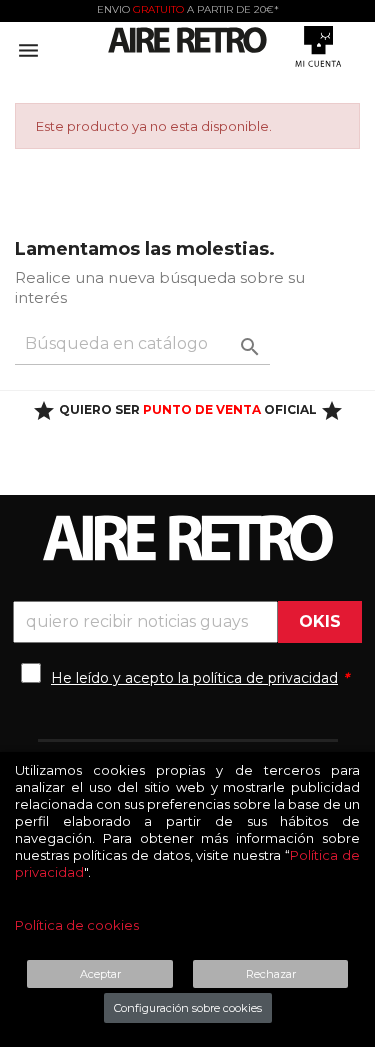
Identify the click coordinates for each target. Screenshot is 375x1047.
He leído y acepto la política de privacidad (194, 678)
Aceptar (100, 974)
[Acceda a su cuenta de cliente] (318, 46)
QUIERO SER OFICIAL (188, 409)
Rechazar (271, 974)
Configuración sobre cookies (188, 1008)
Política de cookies (77, 925)
